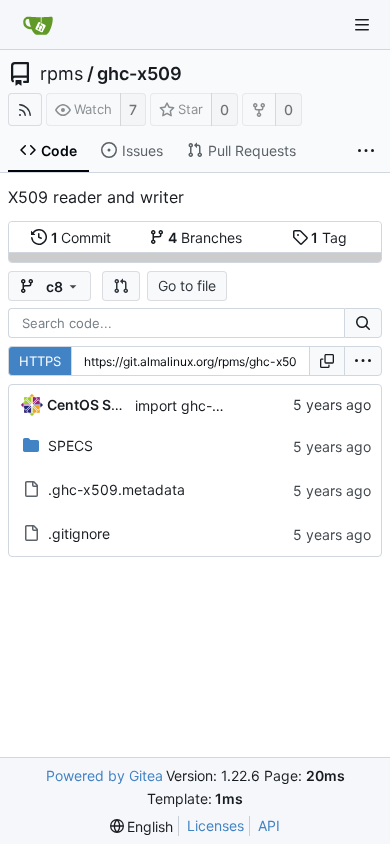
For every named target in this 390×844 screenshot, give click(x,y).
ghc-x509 (139, 74)
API (269, 825)
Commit (81, 237)
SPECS (70, 445)
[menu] (363, 361)
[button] (121, 286)
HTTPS (40, 361)
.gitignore (79, 533)
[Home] (38, 25)
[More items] (366, 151)
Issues (142, 150)
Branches (205, 237)
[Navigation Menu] (362, 25)
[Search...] (363, 323)
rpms (61, 74)
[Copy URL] (327, 361)
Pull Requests (252, 150)
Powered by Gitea (104, 775)
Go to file (187, 285)
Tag (329, 237)
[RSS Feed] (25, 109)
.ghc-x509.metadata (116, 489)
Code (59, 150)
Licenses (215, 825)
